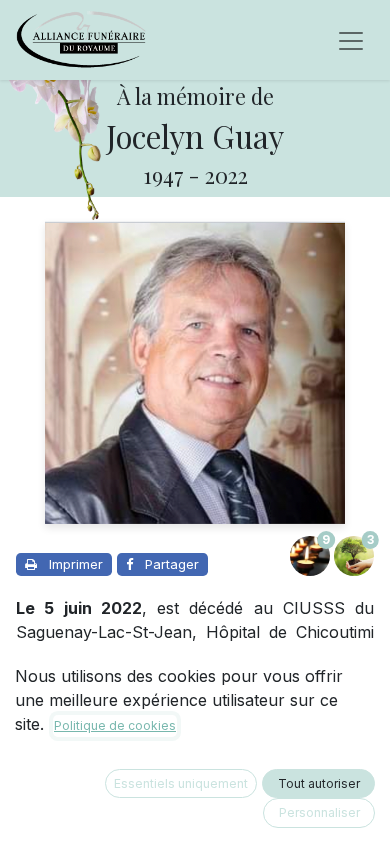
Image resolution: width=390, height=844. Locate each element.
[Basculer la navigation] (351, 40)
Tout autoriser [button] (319, 783)
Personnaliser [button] (319, 812)
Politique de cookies (115, 725)
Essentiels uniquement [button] (181, 783)
